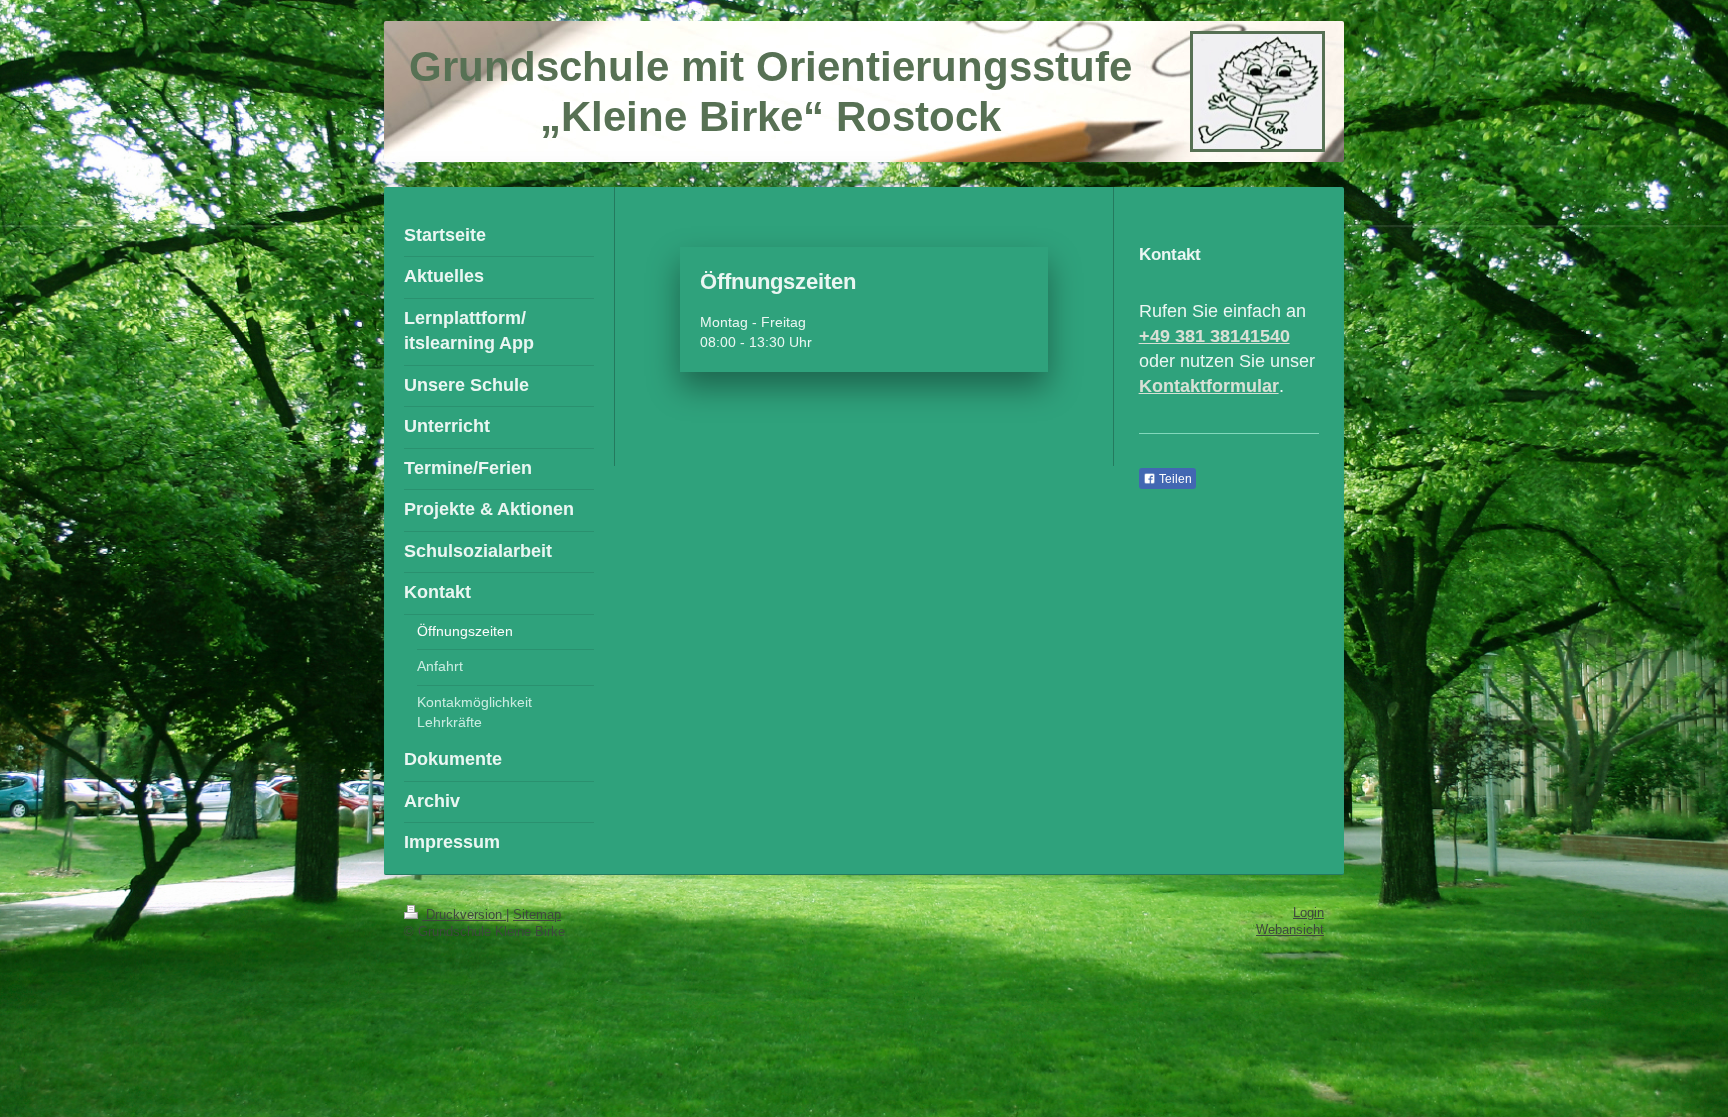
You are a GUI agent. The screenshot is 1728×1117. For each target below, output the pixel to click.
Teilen (1174, 479)
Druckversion (464, 915)
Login (1308, 913)
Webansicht (1290, 930)
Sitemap (537, 915)
